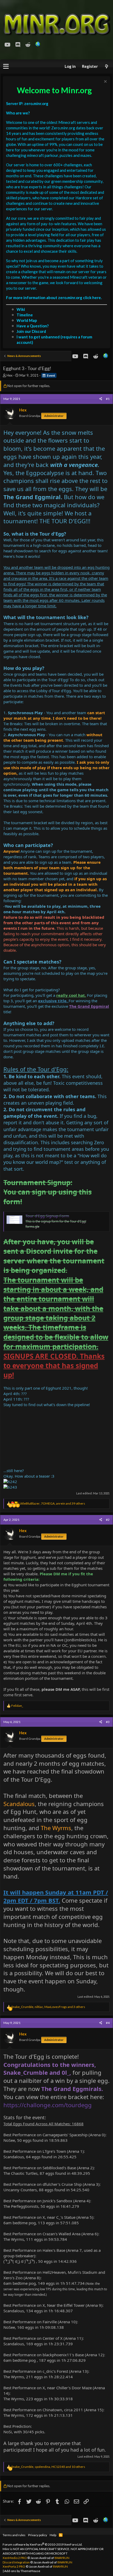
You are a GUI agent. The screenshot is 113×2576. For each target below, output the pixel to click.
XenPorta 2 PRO (14, 2566)
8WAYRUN (62, 2558)
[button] (6, 67)
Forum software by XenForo (43, 2544)
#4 (108, 2023)
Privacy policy (38, 2535)
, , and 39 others (52, 1503)
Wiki (21, 309)
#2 (108, 1520)
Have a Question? (33, 326)
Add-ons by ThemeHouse (22, 2571)
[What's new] (106, 66)
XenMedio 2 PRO (15, 2558)
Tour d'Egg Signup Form (47, 1216)
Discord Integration (16, 2562)
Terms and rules (14, 2535)
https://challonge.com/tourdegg (48, 2105)
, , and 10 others (48, 2467)
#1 (108, 399)
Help (53, 2535)
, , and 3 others (48, 2007)
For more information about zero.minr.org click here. (54, 298)
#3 (108, 1722)
